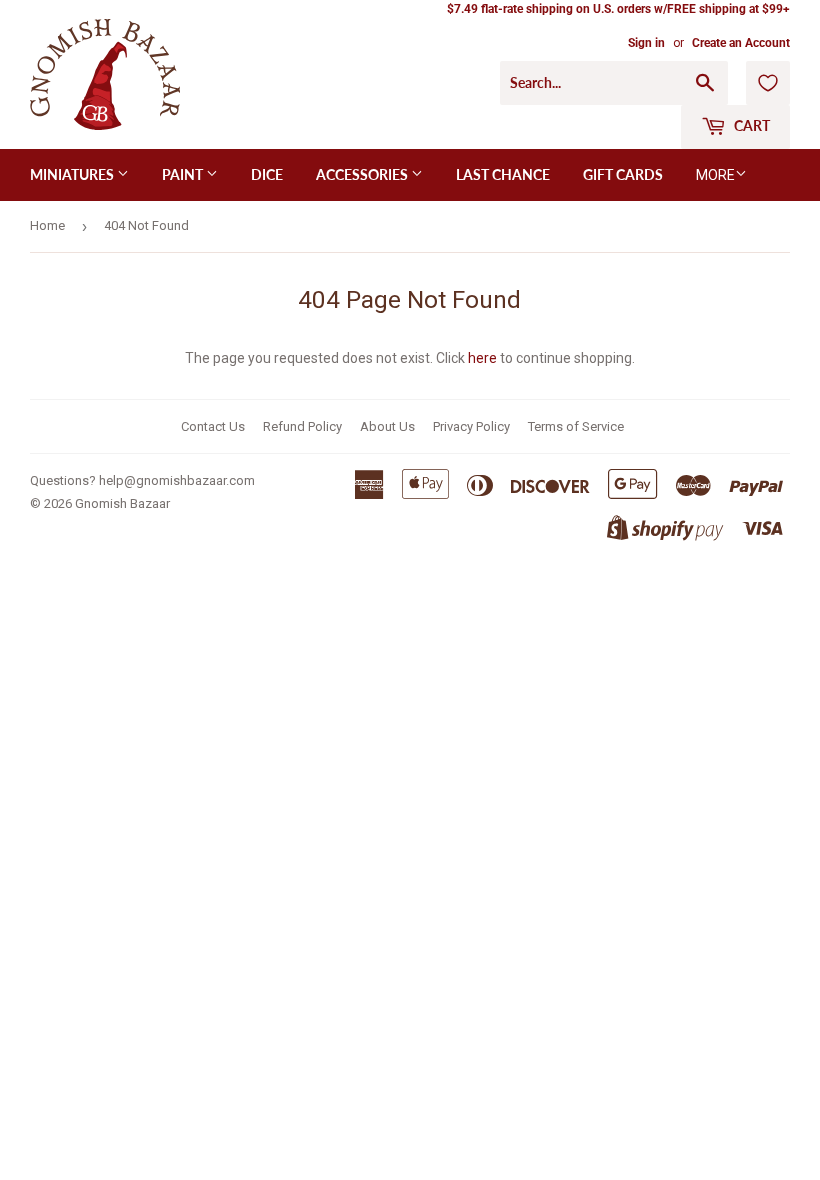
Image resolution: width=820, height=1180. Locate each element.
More (715, 175)
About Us (387, 426)
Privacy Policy (471, 426)
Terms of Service (576, 426)
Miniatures (73, 174)
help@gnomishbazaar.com (177, 480)
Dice (267, 174)
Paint (184, 174)
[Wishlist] (768, 83)
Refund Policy (302, 426)
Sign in (646, 43)
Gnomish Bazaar (122, 503)
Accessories (363, 174)
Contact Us (213, 426)
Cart (750, 125)
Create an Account (741, 43)
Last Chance (503, 174)
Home (47, 225)
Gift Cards (623, 174)
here (482, 358)
